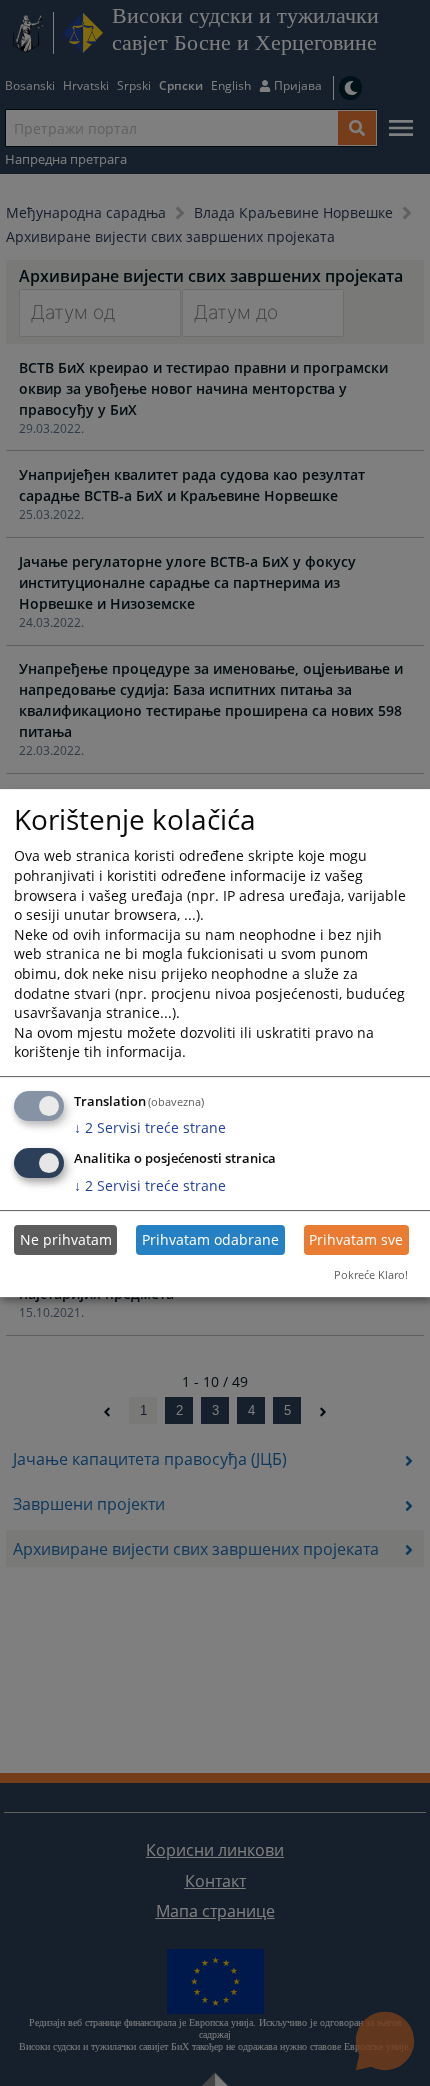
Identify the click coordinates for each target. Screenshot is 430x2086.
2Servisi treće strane (150, 1127)
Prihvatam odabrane (210, 1239)
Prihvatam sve (356, 1239)
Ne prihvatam (66, 1239)
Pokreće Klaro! (371, 1274)
